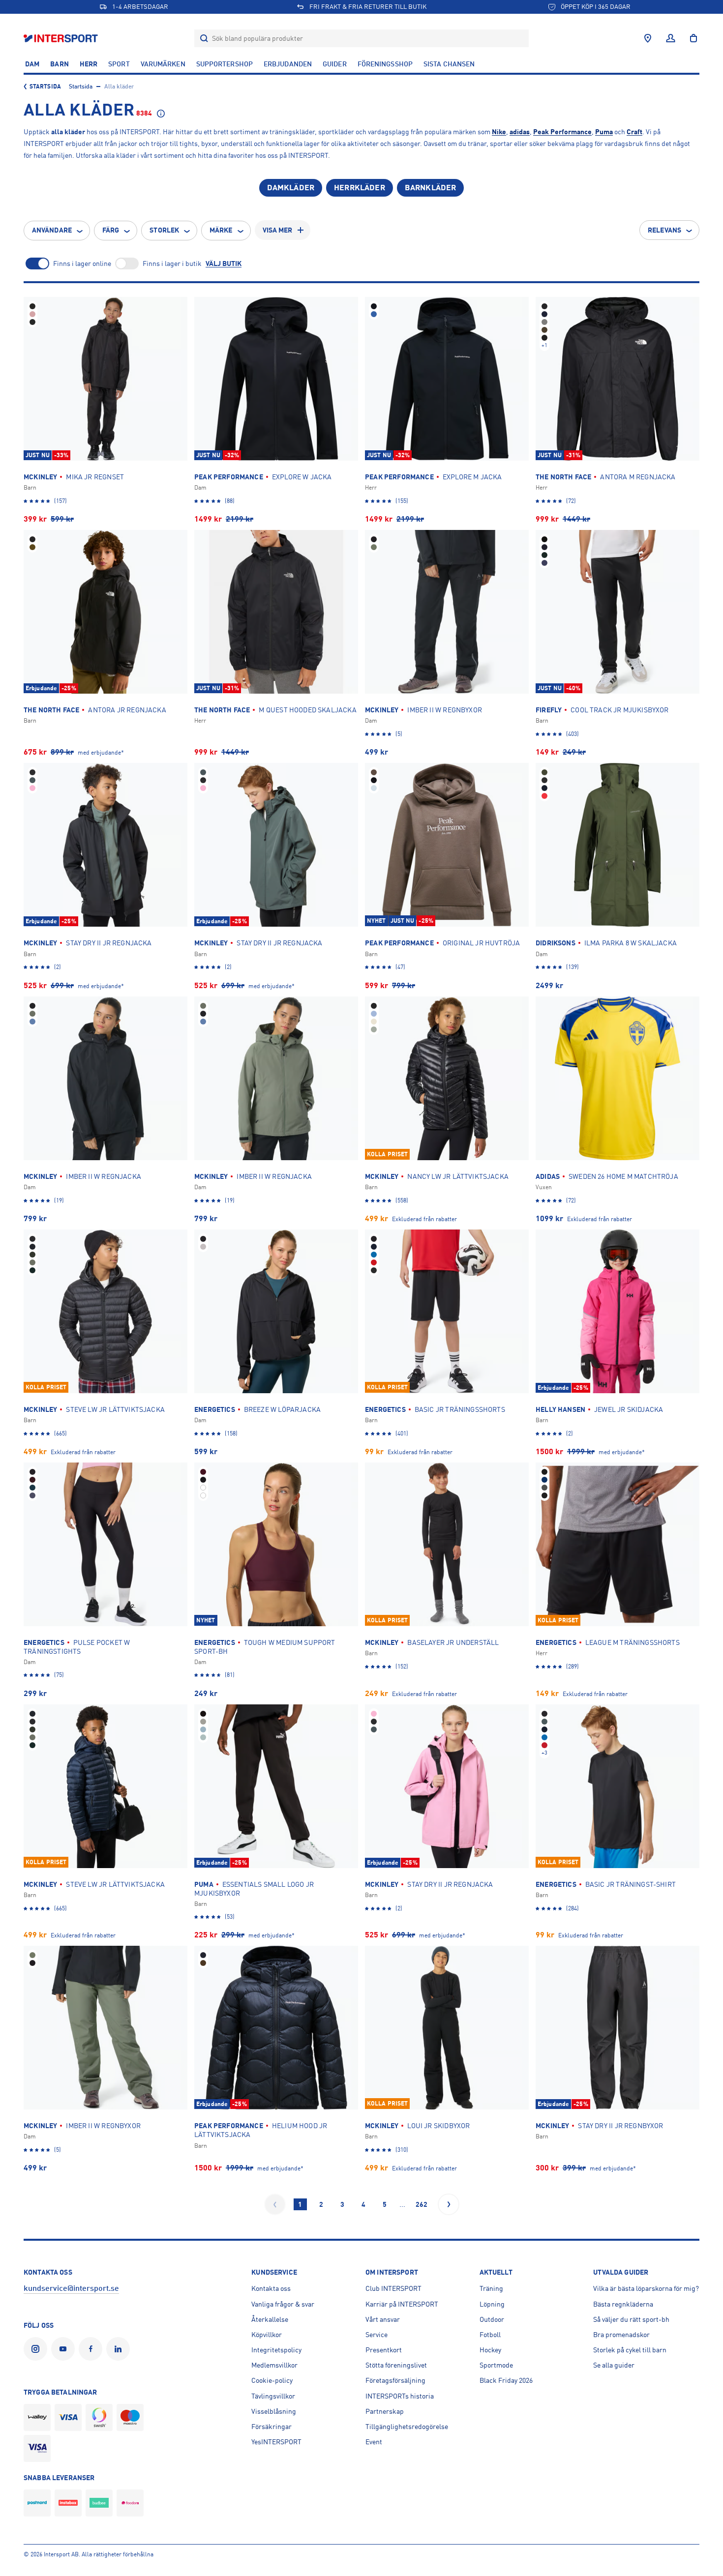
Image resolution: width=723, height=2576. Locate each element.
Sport (119, 64)
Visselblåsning (274, 2411)
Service (377, 2335)
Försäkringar (271, 2427)
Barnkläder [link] (431, 188)
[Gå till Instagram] (37, 2349)
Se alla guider (614, 2365)
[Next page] (449, 2204)
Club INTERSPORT (393, 2288)
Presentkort (384, 2350)
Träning (491, 2288)
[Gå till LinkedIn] (120, 2349)
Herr (89, 64)
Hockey (490, 2350)
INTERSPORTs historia (400, 2396)
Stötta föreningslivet (396, 2365)
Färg (111, 230)
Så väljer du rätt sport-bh (631, 2319)
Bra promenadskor (621, 2335)
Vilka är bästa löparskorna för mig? (646, 2288)
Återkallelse (270, 2319)
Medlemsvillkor (274, 2365)
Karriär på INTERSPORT (402, 2304)
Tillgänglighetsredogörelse (407, 2427)
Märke (221, 230)
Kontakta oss (271, 2288)
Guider (335, 64)
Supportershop (225, 64)
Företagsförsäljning (395, 2380)
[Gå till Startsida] (62, 38)
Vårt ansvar (383, 2319)
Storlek (164, 230)
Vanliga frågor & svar (283, 2304)
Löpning (492, 2304)
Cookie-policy (272, 2380)
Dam (32, 64)
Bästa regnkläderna (623, 2304)
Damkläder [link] (291, 188)
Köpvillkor (267, 2335)
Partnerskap (385, 2411)
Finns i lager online (82, 263)
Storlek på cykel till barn (630, 2350)
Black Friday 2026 (506, 2380)
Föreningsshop (385, 64)
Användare (52, 230)
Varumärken (163, 64)
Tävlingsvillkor (273, 2396)
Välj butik (224, 263)
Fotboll (490, 2335)
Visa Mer (278, 230)
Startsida (45, 87)
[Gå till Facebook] (92, 2349)
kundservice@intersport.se (71, 2288)
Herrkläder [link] (360, 188)
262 (422, 2204)
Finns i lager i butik (172, 263)
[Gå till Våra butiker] (648, 38)
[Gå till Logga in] (671, 38)
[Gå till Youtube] (65, 2349)
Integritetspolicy (276, 2350)
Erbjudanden (288, 64)
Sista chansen (449, 64)
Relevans (664, 230)
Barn (59, 64)
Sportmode (496, 2365)
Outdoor (492, 2319)
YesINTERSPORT (276, 2442)
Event (374, 2442)
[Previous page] (275, 2204)
